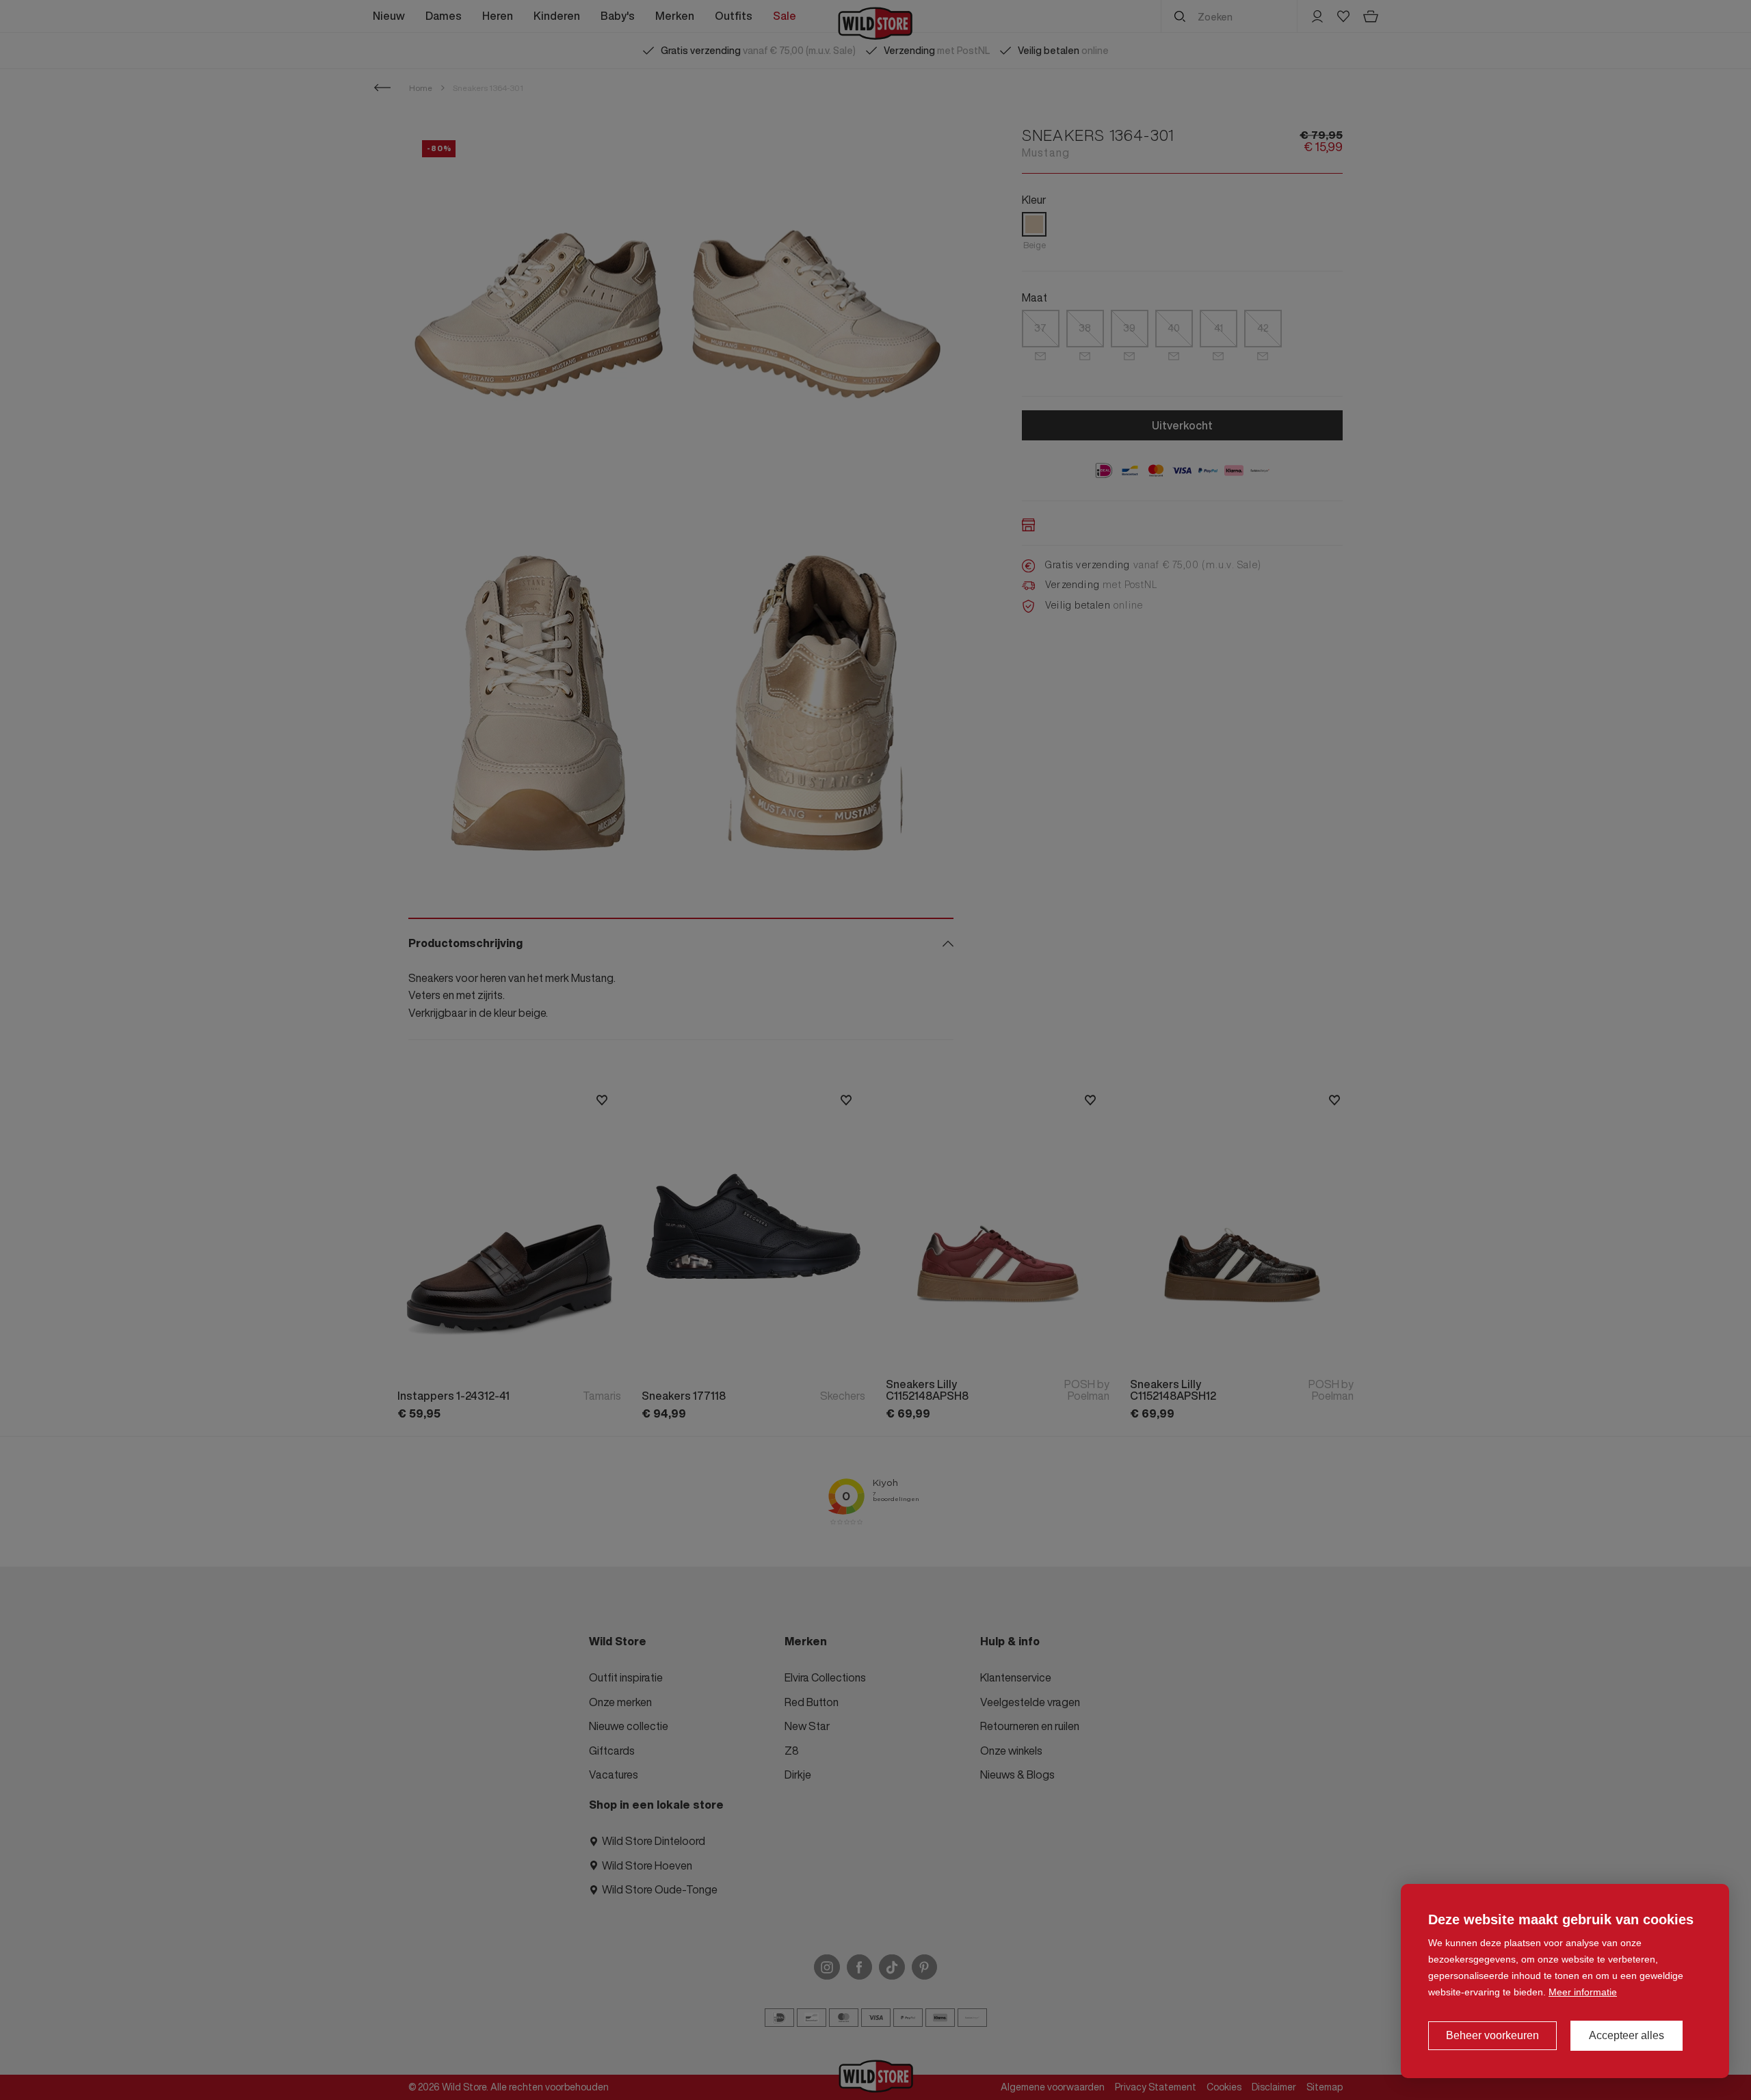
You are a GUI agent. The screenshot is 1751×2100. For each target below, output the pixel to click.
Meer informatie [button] (1583, 1992)
